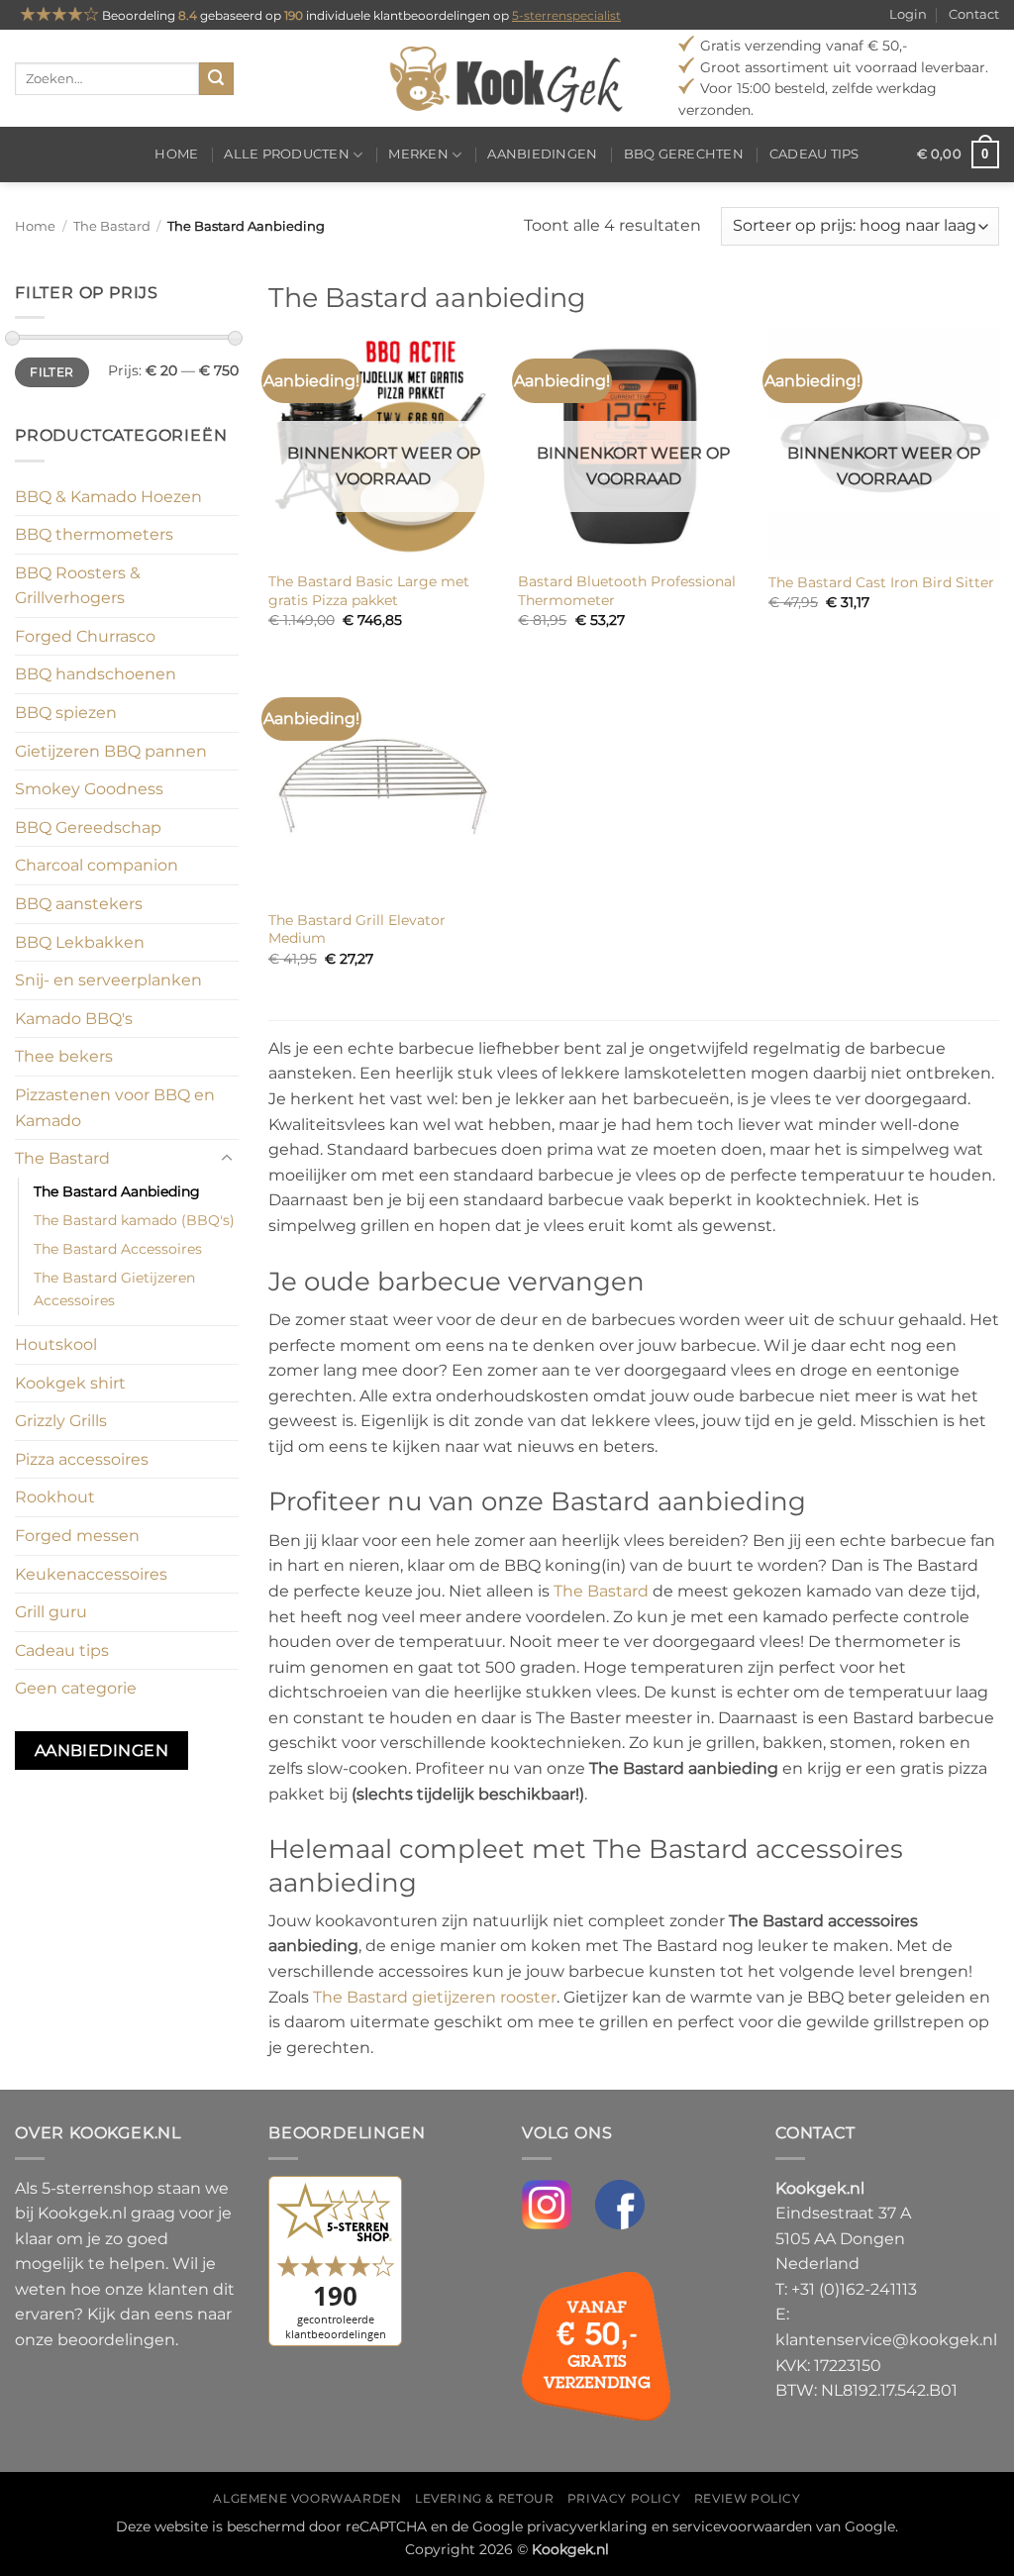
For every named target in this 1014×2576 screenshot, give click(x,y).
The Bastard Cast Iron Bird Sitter (881, 582)
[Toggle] (227, 1159)
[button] (958, 155)
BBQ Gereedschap (88, 827)
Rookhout (55, 1497)
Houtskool (56, 1344)
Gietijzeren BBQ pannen (111, 751)
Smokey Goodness (89, 789)
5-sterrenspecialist (566, 15)
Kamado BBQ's (74, 1019)
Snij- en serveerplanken (108, 980)
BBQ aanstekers (79, 904)
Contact (974, 14)
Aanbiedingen (542, 154)
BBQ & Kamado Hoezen (108, 497)
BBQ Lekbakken (80, 942)
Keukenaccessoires (91, 1574)
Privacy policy (624, 2498)
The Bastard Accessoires (118, 1249)
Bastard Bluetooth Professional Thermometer (627, 591)
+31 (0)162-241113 (854, 2289)
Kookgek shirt (70, 1383)
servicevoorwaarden (742, 2526)
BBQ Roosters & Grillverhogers (78, 586)
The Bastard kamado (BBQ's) (134, 1220)
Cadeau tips (814, 154)
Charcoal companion (97, 865)
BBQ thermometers (94, 534)
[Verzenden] (216, 79)
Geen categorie (76, 1688)
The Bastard (112, 226)
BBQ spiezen (66, 713)
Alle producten (287, 154)
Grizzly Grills (61, 1421)
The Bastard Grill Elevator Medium (357, 929)
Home (176, 154)
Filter (51, 372)
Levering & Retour (484, 2498)
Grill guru (51, 1612)
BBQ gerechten (684, 154)
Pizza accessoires (82, 1459)
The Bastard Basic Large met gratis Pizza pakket (369, 591)
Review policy (748, 2498)
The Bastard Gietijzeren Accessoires (114, 1289)
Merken (418, 154)
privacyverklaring (587, 2526)
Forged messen (77, 1536)
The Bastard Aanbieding (117, 1191)
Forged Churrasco (85, 636)
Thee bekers (64, 1056)
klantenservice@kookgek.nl (886, 2340)
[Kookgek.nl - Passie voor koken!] (507, 78)
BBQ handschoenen (96, 674)
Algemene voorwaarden (307, 2498)
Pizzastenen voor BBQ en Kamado (115, 1108)
